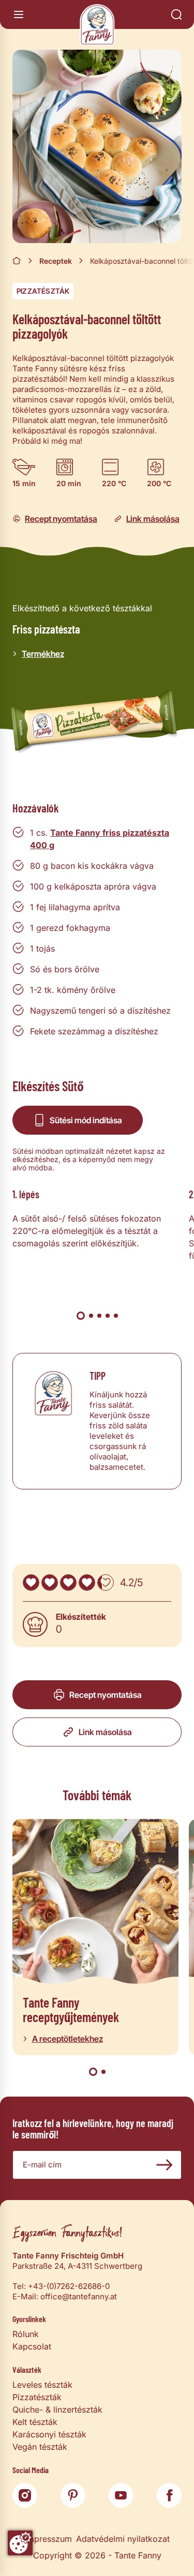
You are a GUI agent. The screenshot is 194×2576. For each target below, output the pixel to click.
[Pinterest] (73, 2495)
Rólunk (26, 2334)
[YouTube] (121, 2495)
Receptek (56, 261)
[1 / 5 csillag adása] (31, 1583)
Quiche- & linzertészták (57, 2409)
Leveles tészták (42, 2385)
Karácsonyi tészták (49, 2434)
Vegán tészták (40, 2447)
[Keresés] (176, 14)
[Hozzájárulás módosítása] (20, 2543)
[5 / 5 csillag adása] (106, 1583)
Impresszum (48, 2539)
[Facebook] (169, 2495)
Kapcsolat (32, 2346)
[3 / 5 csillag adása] (68, 1583)
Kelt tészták (35, 2422)
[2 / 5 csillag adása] (50, 1583)
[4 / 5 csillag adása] (87, 1583)
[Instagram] (25, 2495)
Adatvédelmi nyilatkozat (123, 2539)
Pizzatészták (43, 291)
